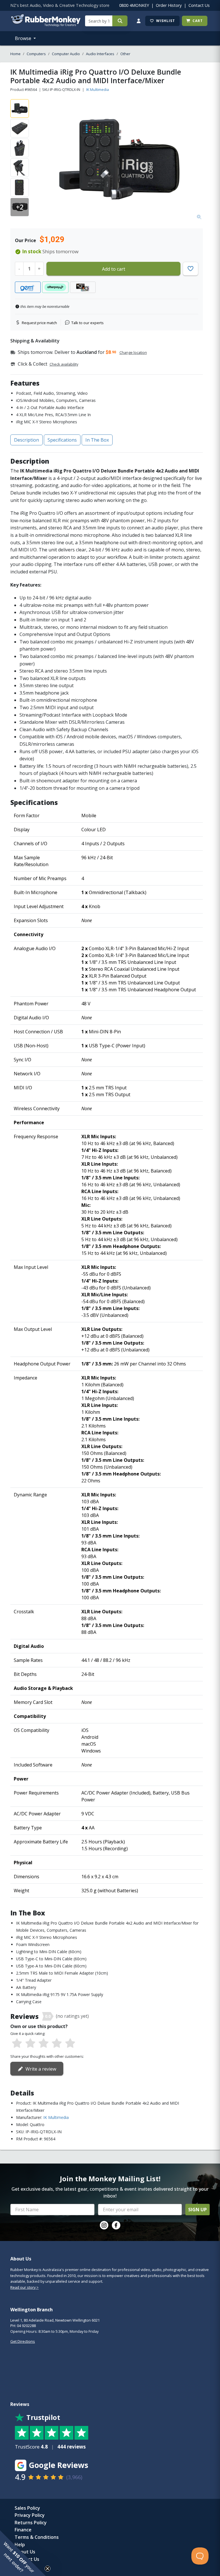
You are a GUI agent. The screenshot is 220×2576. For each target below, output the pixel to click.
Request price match (39, 323)
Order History (169, 5)
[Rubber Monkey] (45, 25)
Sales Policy (27, 2508)
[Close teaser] (48, 2569)
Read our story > (24, 2287)
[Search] (120, 21)
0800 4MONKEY (134, 5)
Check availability (64, 364)
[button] (23, 2553)
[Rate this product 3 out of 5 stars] (44, 2043)
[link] (104, 2225)
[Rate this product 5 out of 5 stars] (70, 2043)
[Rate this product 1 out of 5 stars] (17, 2043)
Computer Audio (66, 54)
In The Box (97, 440)
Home (15, 54)
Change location (133, 352)
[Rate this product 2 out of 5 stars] (30, 2043)
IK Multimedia (98, 89)
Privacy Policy (30, 2515)
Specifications (62, 440)
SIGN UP (198, 2210)
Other (125, 54)
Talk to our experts (88, 323)
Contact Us (199, 5)
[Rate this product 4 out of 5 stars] (57, 2043)
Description (26, 440)
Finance (23, 2530)
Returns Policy (31, 2523)
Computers (36, 54)
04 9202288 (26, 2326)
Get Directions (23, 2341)
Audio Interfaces (100, 54)
